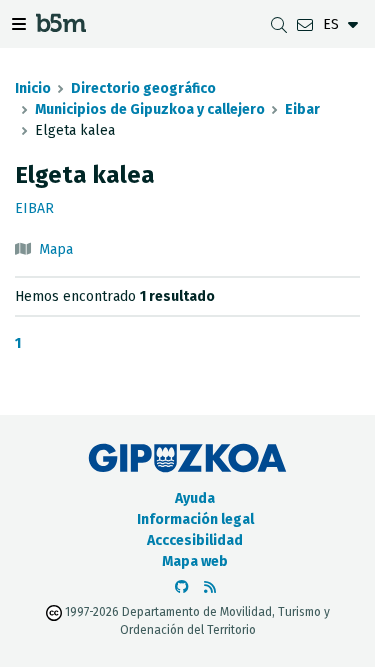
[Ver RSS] (210, 587)
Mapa (56, 249)
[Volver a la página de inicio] (61, 26)
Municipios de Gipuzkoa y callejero (150, 109)
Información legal (195, 519)
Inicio (33, 88)
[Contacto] (305, 24)
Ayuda (195, 498)
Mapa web (195, 561)
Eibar (302, 109)
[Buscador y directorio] (279, 24)
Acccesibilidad (195, 540)
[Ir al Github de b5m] (182, 587)
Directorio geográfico (143, 88)
